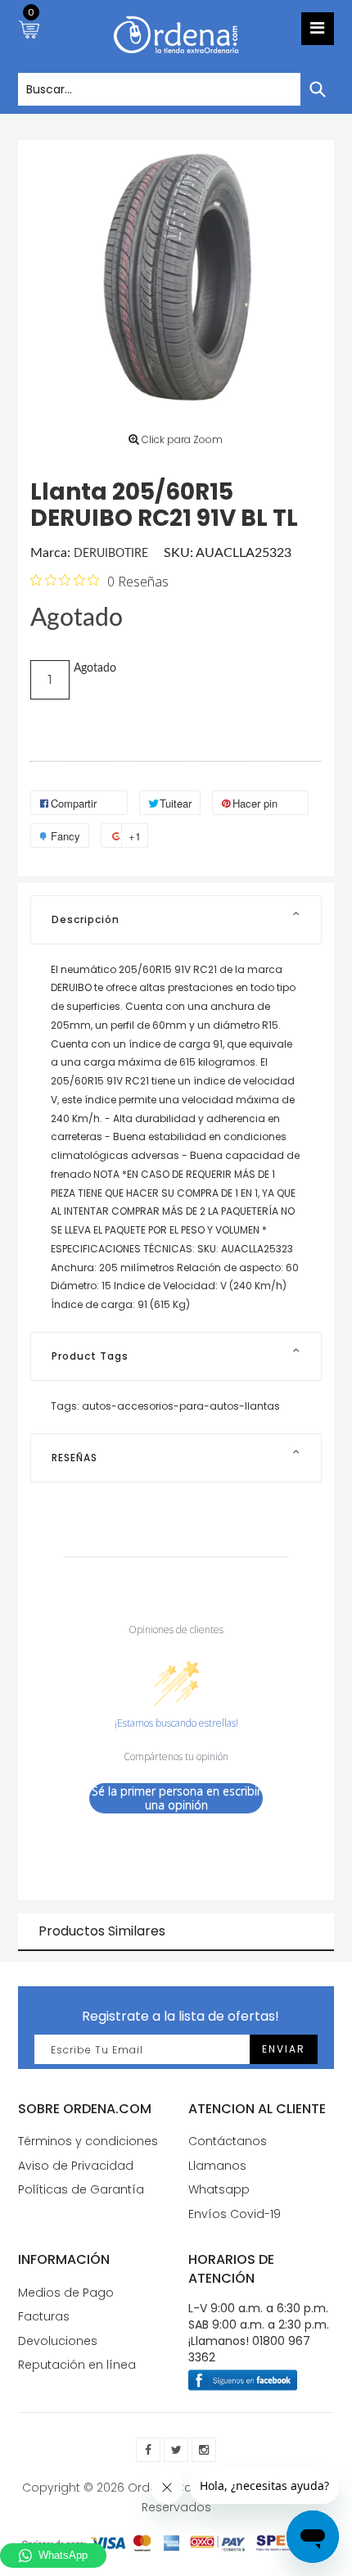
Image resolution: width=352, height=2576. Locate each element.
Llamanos (217, 2166)
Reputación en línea (77, 2365)
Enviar (284, 2049)
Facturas (44, 2316)
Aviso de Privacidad (76, 2166)
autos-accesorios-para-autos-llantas (181, 1406)
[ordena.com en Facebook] (148, 2450)
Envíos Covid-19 (235, 2214)
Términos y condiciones (88, 2141)
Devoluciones (58, 2341)
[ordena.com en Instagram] (204, 2450)
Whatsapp (219, 2189)
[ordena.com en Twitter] (176, 2450)
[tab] (176, 920)
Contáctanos (228, 2141)
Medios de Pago (66, 2293)
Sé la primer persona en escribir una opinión (176, 1798)
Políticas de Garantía (81, 2189)
